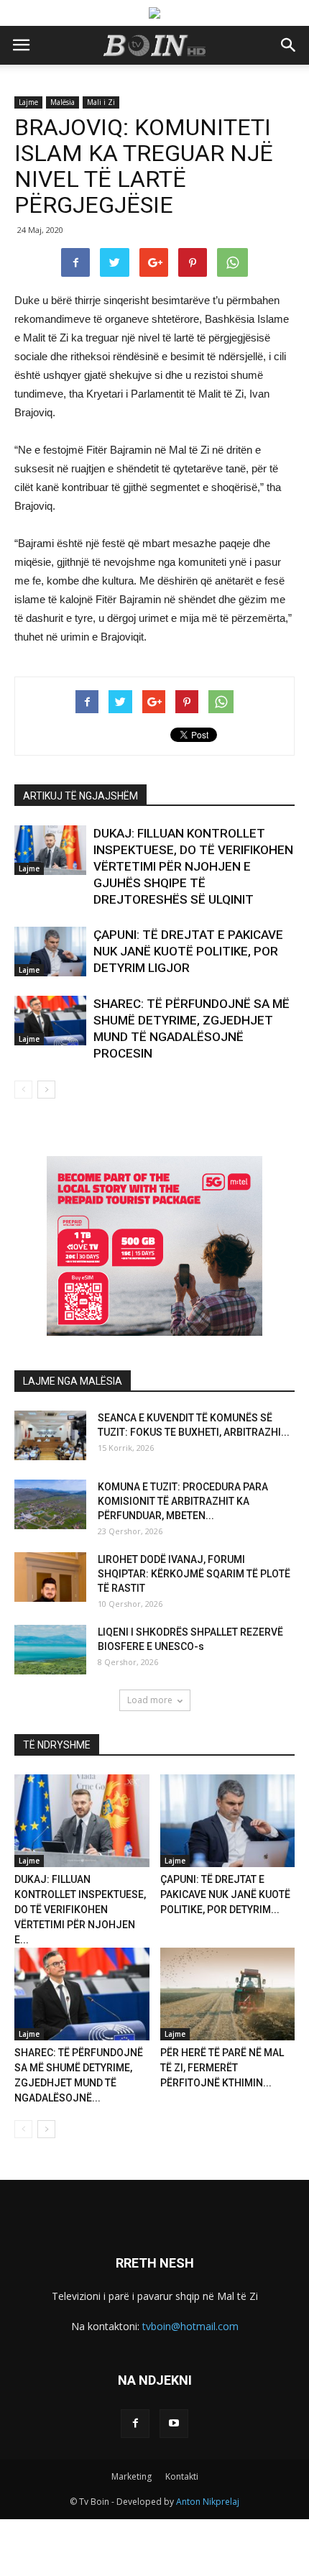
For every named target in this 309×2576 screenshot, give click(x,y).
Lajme (28, 102)
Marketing (132, 2476)
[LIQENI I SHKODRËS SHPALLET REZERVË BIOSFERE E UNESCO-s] (50, 1650)
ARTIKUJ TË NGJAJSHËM (80, 796)
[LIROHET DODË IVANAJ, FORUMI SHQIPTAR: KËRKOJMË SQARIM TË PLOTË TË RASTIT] (50, 1577)
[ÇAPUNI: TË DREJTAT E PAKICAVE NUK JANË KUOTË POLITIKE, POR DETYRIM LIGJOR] (50, 952)
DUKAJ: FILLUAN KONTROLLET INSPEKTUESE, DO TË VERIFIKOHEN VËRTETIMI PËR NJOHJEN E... (80, 1910)
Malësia (63, 102)
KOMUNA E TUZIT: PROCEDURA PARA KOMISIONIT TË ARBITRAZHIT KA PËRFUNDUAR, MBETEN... (183, 1501)
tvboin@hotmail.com (190, 2326)
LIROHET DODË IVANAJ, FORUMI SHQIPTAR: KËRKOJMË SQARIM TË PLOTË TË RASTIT (194, 1574)
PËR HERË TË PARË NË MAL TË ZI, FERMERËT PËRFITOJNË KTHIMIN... (222, 2068)
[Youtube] (174, 2424)
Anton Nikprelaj (208, 2502)
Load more (150, 1700)
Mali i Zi (101, 102)
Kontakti (182, 2476)
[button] (289, 45)
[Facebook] (135, 2424)
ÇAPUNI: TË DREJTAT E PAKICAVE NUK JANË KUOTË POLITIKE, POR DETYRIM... (225, 1894)
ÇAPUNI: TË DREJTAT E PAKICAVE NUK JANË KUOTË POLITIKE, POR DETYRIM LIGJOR (188, 951)
